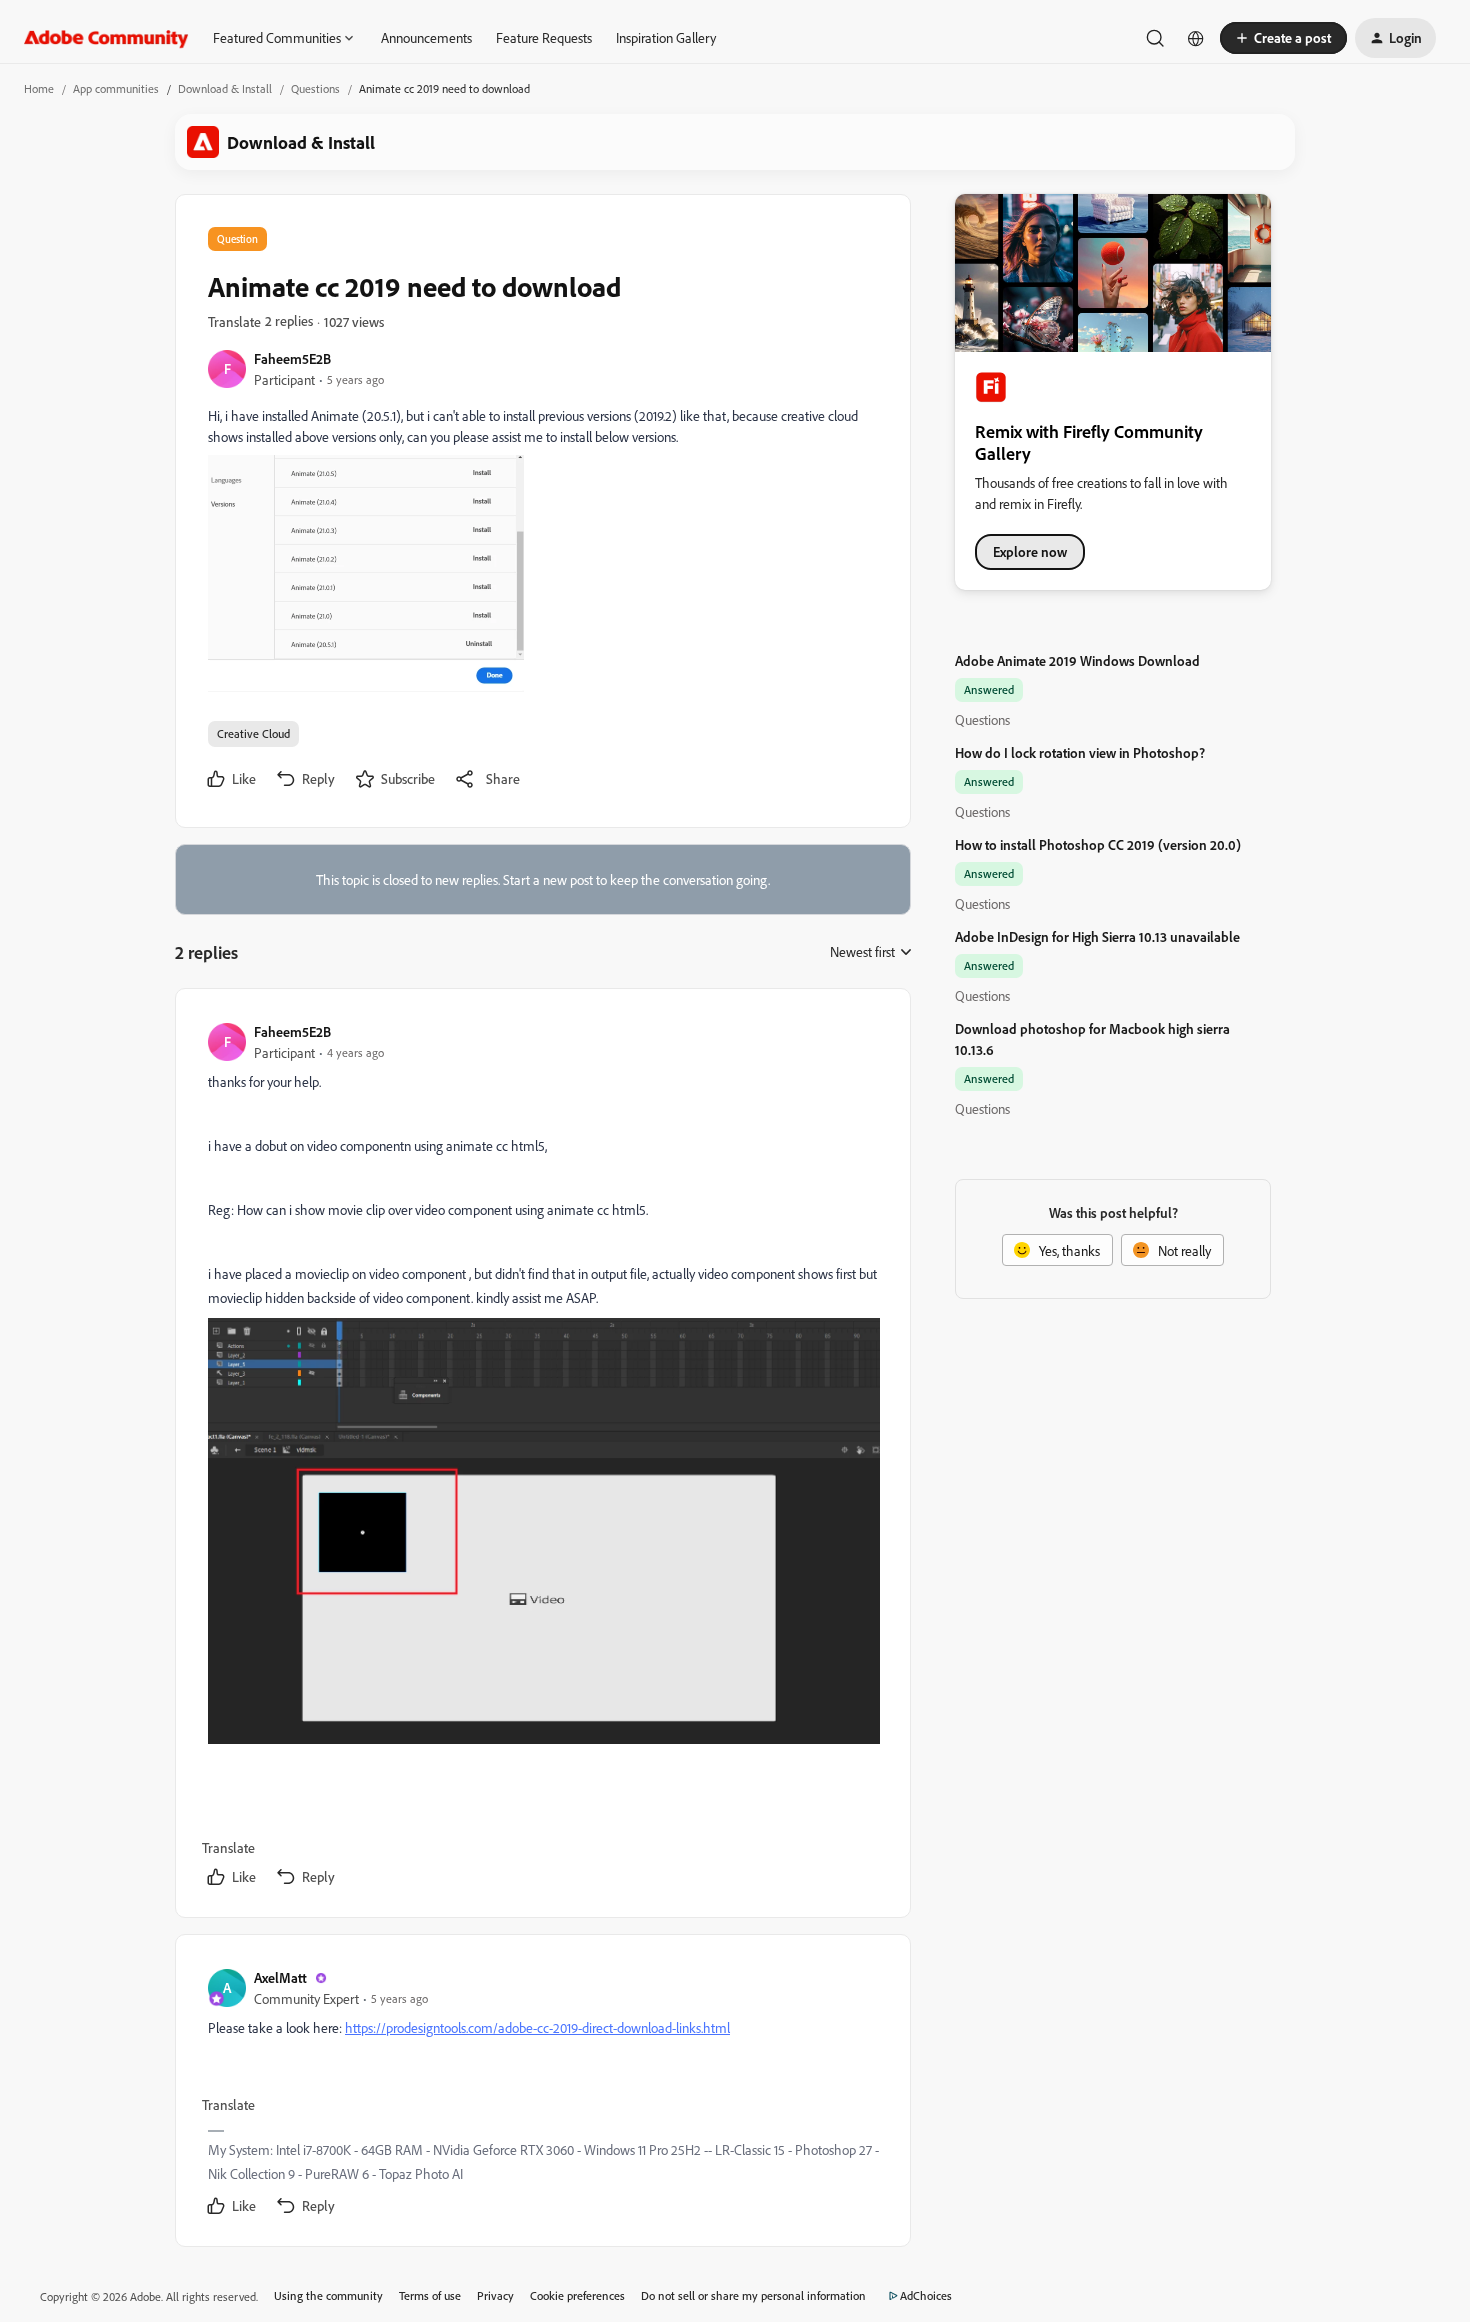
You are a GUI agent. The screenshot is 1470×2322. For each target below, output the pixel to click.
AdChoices (926, 2295)
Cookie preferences (577, 2295)
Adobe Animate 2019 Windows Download (1077, 660)
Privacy (495, 2295)
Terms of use (430, 2295)
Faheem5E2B (292, 358)
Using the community (328, 2295)
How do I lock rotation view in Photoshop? (1080, 752)
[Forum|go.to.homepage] (106, 38)
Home (39, 88)
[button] (1283, 38)
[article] (542, 1457)
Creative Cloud (253, 733)
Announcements (426, 37)
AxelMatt (280, 1977)
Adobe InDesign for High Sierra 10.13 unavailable (1097, 936)
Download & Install (225, 88)
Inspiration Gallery (666, 37)
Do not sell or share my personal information (753, 2295)
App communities (116, 88)
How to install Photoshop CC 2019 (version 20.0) (1098, 844)
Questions (315, 88)
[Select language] (1196, 38)
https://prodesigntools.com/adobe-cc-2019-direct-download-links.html (537, 2027)
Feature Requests (544, 37)
